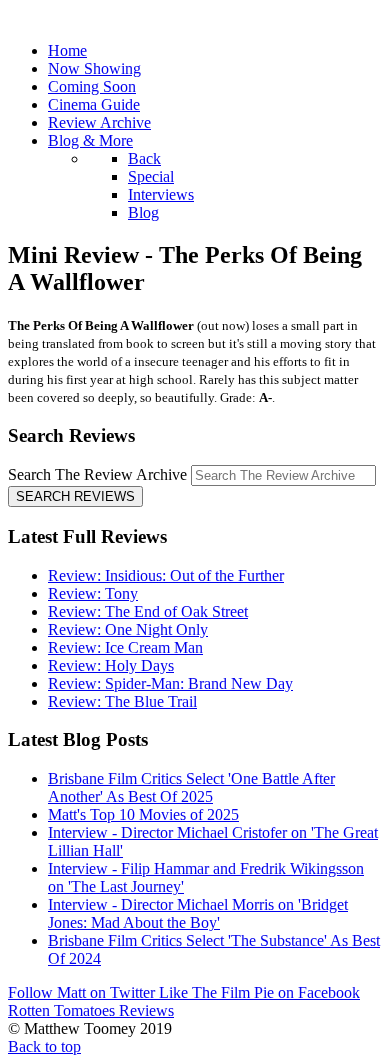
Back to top (44, 1046)
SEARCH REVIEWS (75, 496)
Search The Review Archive (97, 474)
